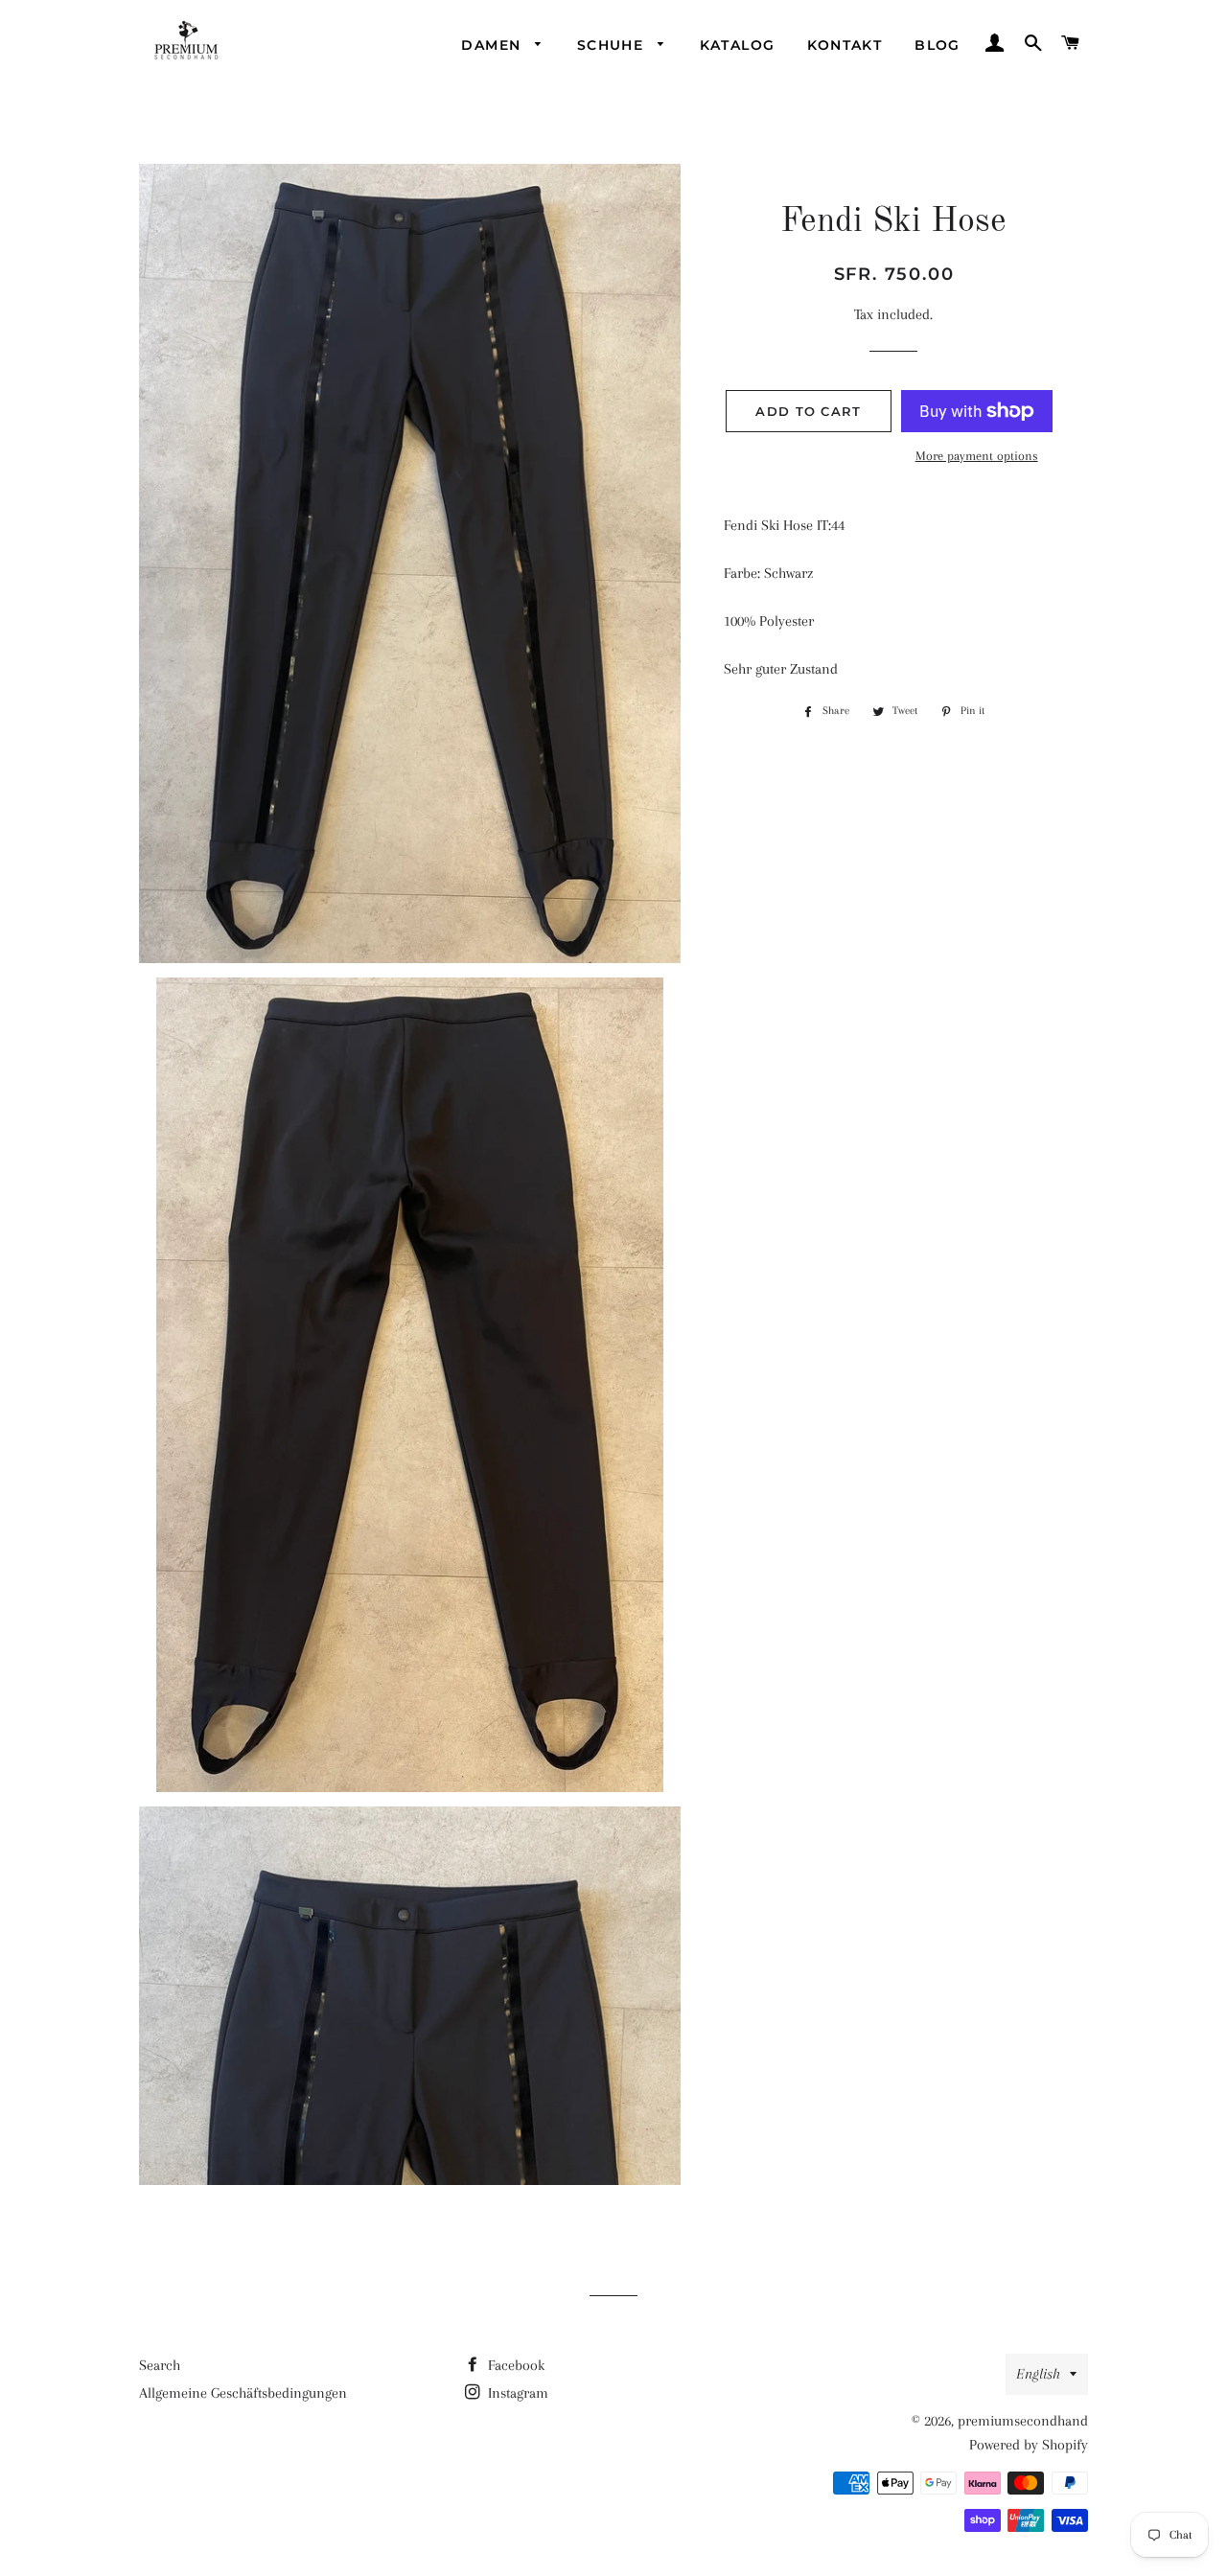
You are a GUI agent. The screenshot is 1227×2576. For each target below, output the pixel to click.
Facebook (514, 2365)
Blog (938, 45)
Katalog (738, 45)
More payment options (977, 456)
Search (160, 2365)
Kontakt (845, 45)
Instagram (516, 2393)
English (1038, 2374)
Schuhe (613, 45)
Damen (493, 45)
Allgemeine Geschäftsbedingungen (243, 2393)
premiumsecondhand (1023, 2421)
